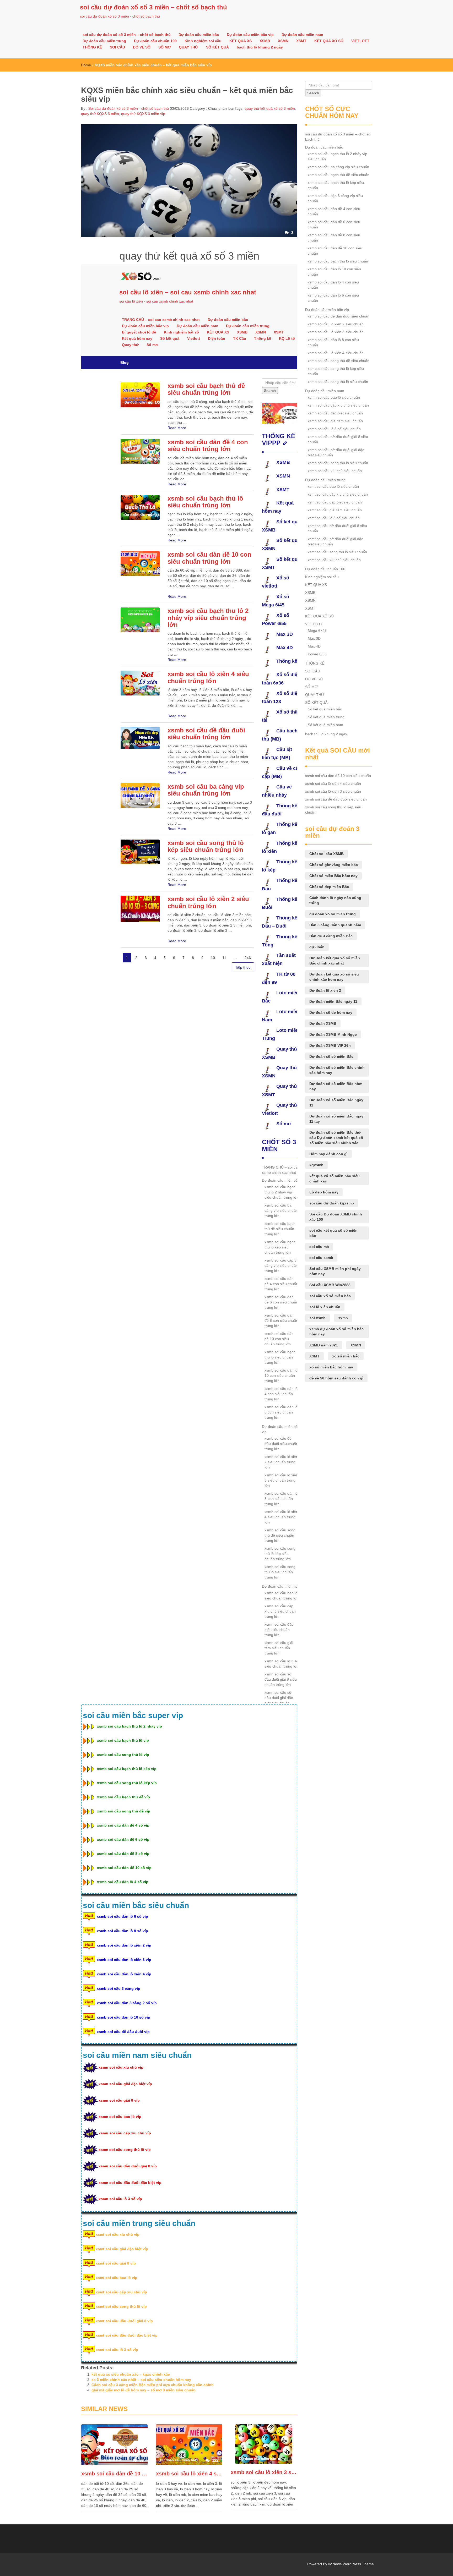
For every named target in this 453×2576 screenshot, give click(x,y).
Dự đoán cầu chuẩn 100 (155, 41)
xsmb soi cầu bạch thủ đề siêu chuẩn (339, 175)
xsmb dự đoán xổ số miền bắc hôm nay (336, 1331)
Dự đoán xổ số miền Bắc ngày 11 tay (336, 1119)
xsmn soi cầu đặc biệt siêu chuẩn (335, 413)
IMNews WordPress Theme (351, 2564)
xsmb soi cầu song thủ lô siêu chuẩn (338, 382)
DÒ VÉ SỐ (142, 47)
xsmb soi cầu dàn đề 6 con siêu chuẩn (334, 224)
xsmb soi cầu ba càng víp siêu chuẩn (338, 167)
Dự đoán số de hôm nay (331, 1012)
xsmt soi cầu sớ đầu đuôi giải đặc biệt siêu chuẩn (335, 541)
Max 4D (314, 646)
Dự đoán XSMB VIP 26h (330, 1045)
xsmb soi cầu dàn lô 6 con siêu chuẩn (333, 298)
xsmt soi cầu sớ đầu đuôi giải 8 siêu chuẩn (337, 528)
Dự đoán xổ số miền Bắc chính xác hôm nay (337, 1070)
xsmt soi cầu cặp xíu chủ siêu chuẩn (338, 494)
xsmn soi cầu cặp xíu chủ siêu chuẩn (338, 405)
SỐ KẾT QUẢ (217, 47)
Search (313, 93)
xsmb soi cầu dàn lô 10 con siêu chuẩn (334, 272)
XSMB (265, 41)
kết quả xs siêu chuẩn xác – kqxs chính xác (131, 2374)
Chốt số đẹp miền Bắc (329, 887)
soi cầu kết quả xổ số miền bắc (333, 1233)
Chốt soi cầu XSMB (327, 854)
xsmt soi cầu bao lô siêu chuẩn (333, 486)
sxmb (343, 1318)
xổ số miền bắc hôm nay (331, 1367)
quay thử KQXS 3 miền (100, 114)
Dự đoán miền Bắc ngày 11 (333, 1001)
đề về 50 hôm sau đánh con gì (336, 1378)
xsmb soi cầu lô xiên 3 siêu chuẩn (264, 2472)
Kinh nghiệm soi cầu (203, 41)
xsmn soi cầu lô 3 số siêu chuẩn (334, 429)
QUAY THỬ (188, 47)
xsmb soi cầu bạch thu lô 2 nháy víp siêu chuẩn (338, 156)
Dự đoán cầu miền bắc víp (250, 35)
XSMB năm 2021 (324, 1345)
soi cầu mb (319, 1247)
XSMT (301, 41)
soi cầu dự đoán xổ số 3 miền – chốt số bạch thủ (153, 7)
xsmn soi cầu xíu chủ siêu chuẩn (335, 471)
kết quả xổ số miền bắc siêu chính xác (335, 1179)
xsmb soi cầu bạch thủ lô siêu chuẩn (338, 261)
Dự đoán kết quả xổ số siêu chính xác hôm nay (334, 977)
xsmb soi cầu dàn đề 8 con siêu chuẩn (334, 238)
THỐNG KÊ (92, 47)
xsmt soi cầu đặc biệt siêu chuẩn (335, 502)
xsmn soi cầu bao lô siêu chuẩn (334, 397)
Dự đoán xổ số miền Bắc (331, 1056)
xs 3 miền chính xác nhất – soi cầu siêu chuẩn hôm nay (141, 2380)
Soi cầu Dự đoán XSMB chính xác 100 (336, 1217)
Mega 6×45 (317, 631)
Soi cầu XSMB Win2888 (330, 1285)
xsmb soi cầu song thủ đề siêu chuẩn (339, 361)
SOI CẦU (117, 47)
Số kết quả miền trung (326, 717)
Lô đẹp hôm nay (324, 1192)
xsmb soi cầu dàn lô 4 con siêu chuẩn (333, 285)
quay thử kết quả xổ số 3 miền (270, 108)
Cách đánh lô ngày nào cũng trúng (335, 900)
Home (86, 65)
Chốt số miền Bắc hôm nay (333, 876)
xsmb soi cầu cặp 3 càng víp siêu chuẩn (335, 198)
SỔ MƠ (165, 47)
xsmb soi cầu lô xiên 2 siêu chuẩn (336, 324)
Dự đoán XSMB (323, 1023)
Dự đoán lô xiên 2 (325, 990)
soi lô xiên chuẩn (325, 1307)
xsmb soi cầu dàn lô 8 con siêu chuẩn (333, 342)
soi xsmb (317, 1318)
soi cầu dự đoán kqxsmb (332, 1203)
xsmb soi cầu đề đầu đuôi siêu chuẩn (339, 316)
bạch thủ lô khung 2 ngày (260, 47)
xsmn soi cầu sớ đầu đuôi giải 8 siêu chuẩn (338, 439)
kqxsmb (316, 1165)
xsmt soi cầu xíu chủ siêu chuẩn (334, 560)
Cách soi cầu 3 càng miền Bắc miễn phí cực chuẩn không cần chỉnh (153, 2385)
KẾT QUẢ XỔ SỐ (329, 41)
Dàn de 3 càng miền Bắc (331, 936)
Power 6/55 (317, 654)
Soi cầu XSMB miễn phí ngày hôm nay (335, 1271)
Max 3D (314, 638)
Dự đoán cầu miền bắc (199, 35)
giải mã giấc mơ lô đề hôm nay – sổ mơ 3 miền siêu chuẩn (144, 2390)
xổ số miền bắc (346, 1356)
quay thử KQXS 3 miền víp (143, 114)
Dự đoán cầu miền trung (104, 41)
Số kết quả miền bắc (325, 709)
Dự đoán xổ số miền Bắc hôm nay (336, 1086)
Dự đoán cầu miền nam (302, 35)
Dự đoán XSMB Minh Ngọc (333, 1034)
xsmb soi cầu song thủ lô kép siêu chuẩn (336, 371)
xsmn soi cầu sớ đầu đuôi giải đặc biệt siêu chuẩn (336, 452)
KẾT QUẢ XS (241, 41)
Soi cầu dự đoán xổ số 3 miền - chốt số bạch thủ (128, 108)
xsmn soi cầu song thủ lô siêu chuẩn (338, 463)
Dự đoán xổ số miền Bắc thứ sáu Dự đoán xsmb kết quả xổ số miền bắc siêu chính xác (336, 1138)
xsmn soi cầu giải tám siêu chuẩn (335, 421)
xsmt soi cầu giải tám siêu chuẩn (335, 510)
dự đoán (317, 947)
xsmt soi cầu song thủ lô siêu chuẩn (337, 552)
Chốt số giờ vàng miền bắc (334, 865)
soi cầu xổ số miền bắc (330, 1296)
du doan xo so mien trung (333, 914)
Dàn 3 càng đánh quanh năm (335, 925)
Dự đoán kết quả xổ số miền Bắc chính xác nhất (335, 961)
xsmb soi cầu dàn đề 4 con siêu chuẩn (334, 211)
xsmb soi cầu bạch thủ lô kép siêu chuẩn (336, 185)
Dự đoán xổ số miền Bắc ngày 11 (336, 1103)
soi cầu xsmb (321, 1258)
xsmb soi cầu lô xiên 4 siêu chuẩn (189, 2474)
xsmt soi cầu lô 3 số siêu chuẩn (334, 518)
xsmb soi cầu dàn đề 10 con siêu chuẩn (114, 2474)
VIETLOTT (360, 41)
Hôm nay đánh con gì (328, 1154)
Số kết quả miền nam (325, 725)
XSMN (283, 41)
